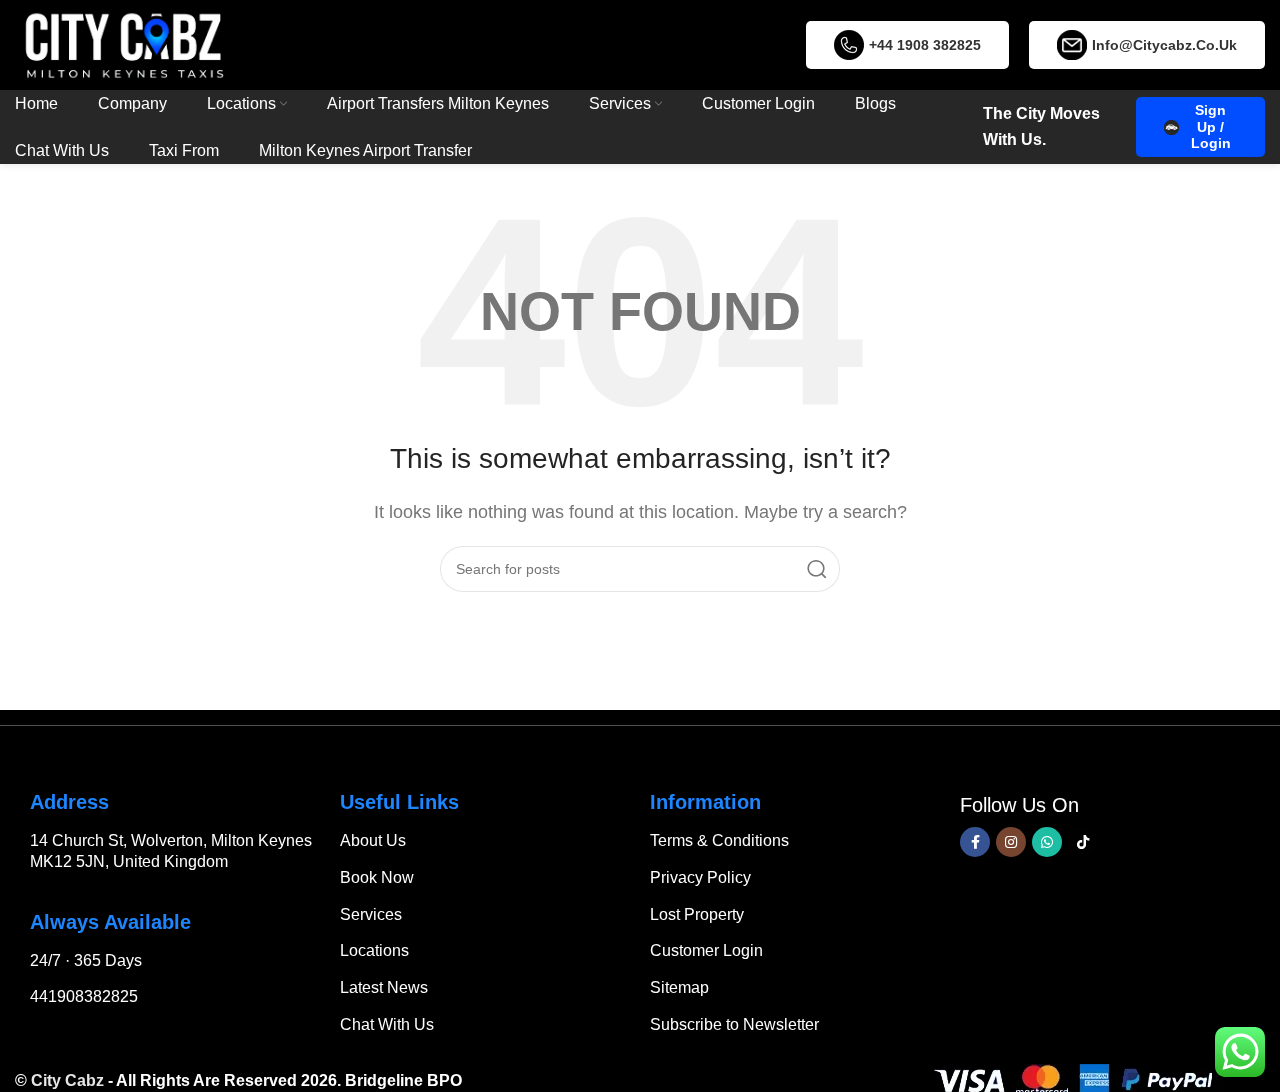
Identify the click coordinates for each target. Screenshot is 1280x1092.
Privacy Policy (700, 877)
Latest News (384, 987)
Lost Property (697, 914)
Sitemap (679, 987)
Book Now (377, 877)
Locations (374, 950)
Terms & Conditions (719, 840)
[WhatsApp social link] (1047, 842)
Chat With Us (387, 1024)
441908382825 (84, 996)
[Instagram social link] (1011, 842)
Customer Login (706, 950)
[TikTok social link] (1083, 842)
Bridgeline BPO (403, 1080)
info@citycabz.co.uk (1164, 45)
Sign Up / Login (1211, 127)
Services (371, 914)
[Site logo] (124, 43)
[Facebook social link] (975, 842)
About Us (373, 840)
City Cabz (67, 1080)
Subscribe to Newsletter (734, 1024)
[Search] (817, 569)
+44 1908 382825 (925, 45)
